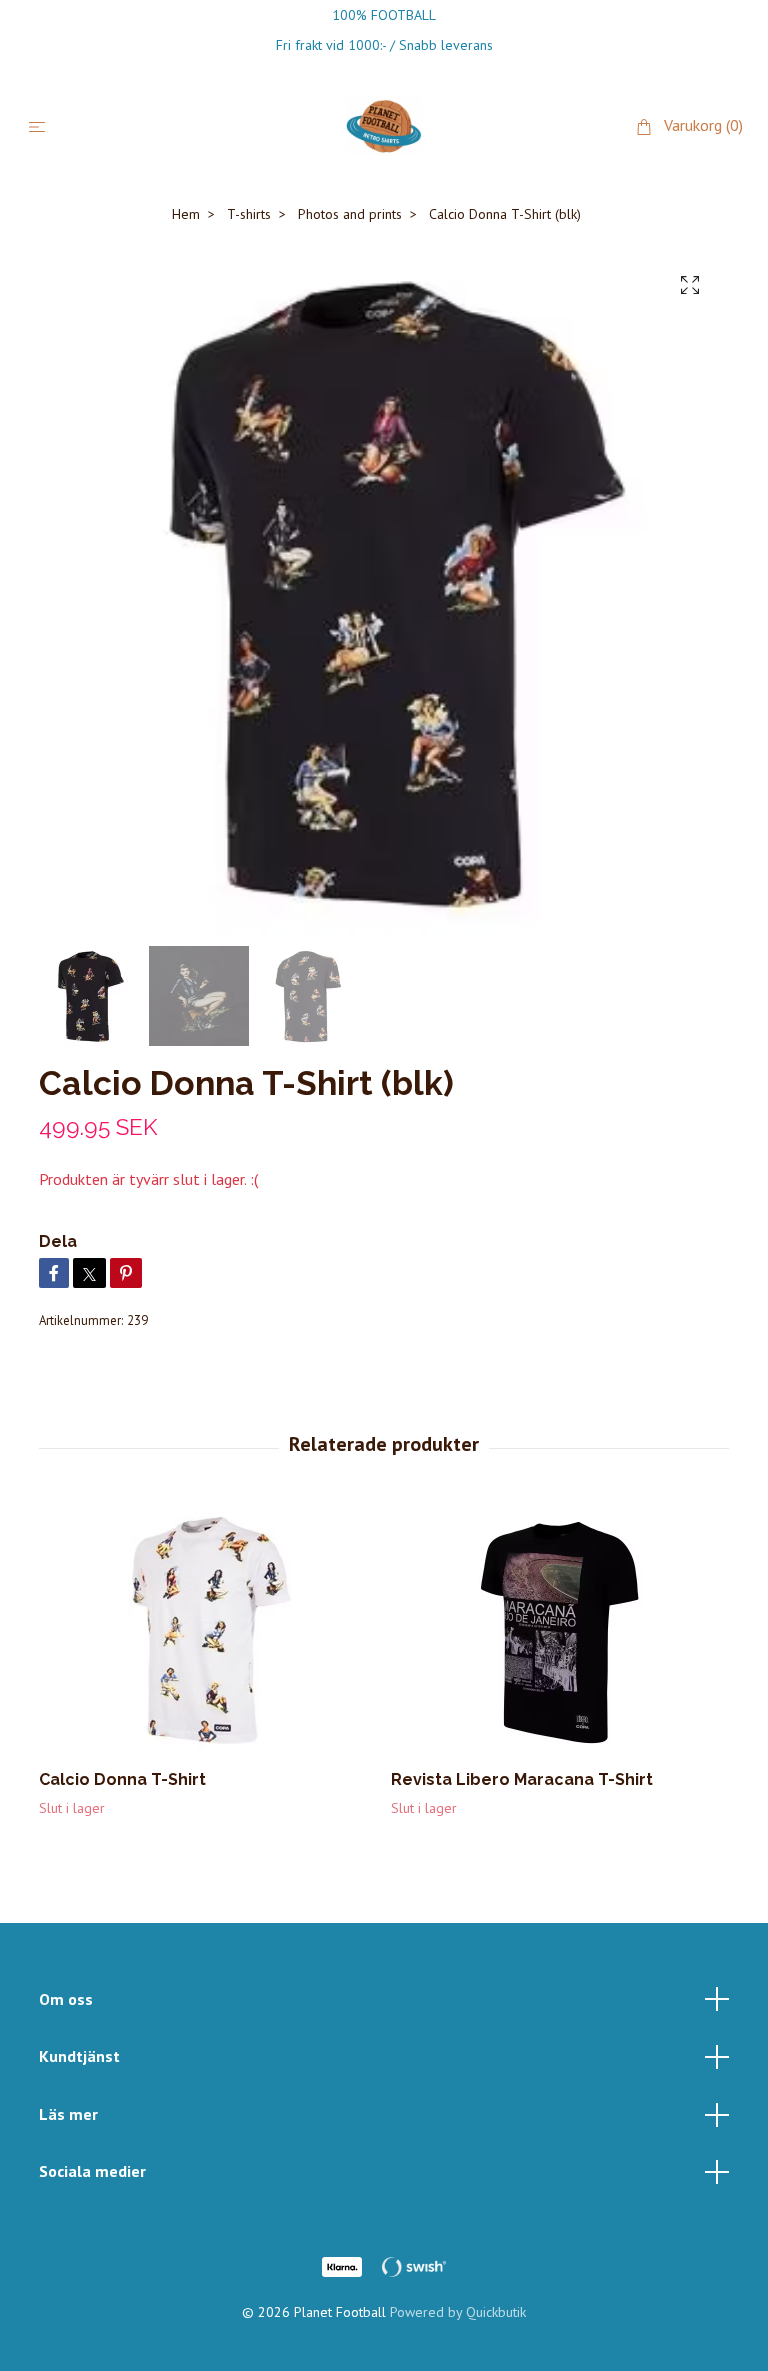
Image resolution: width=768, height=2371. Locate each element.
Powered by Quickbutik (458, 2312)
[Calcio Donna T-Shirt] (207, 1629)
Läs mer (68, 2114)
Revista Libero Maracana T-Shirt (522, 1779)
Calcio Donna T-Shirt (122, 1779)
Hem (186, 214)
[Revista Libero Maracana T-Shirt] (559, 1629)
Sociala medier (92, 2171)
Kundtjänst (79, 2056)
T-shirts (249, 214)
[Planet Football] (384, 126)
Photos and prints (350, 214)
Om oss (66, 1999)
